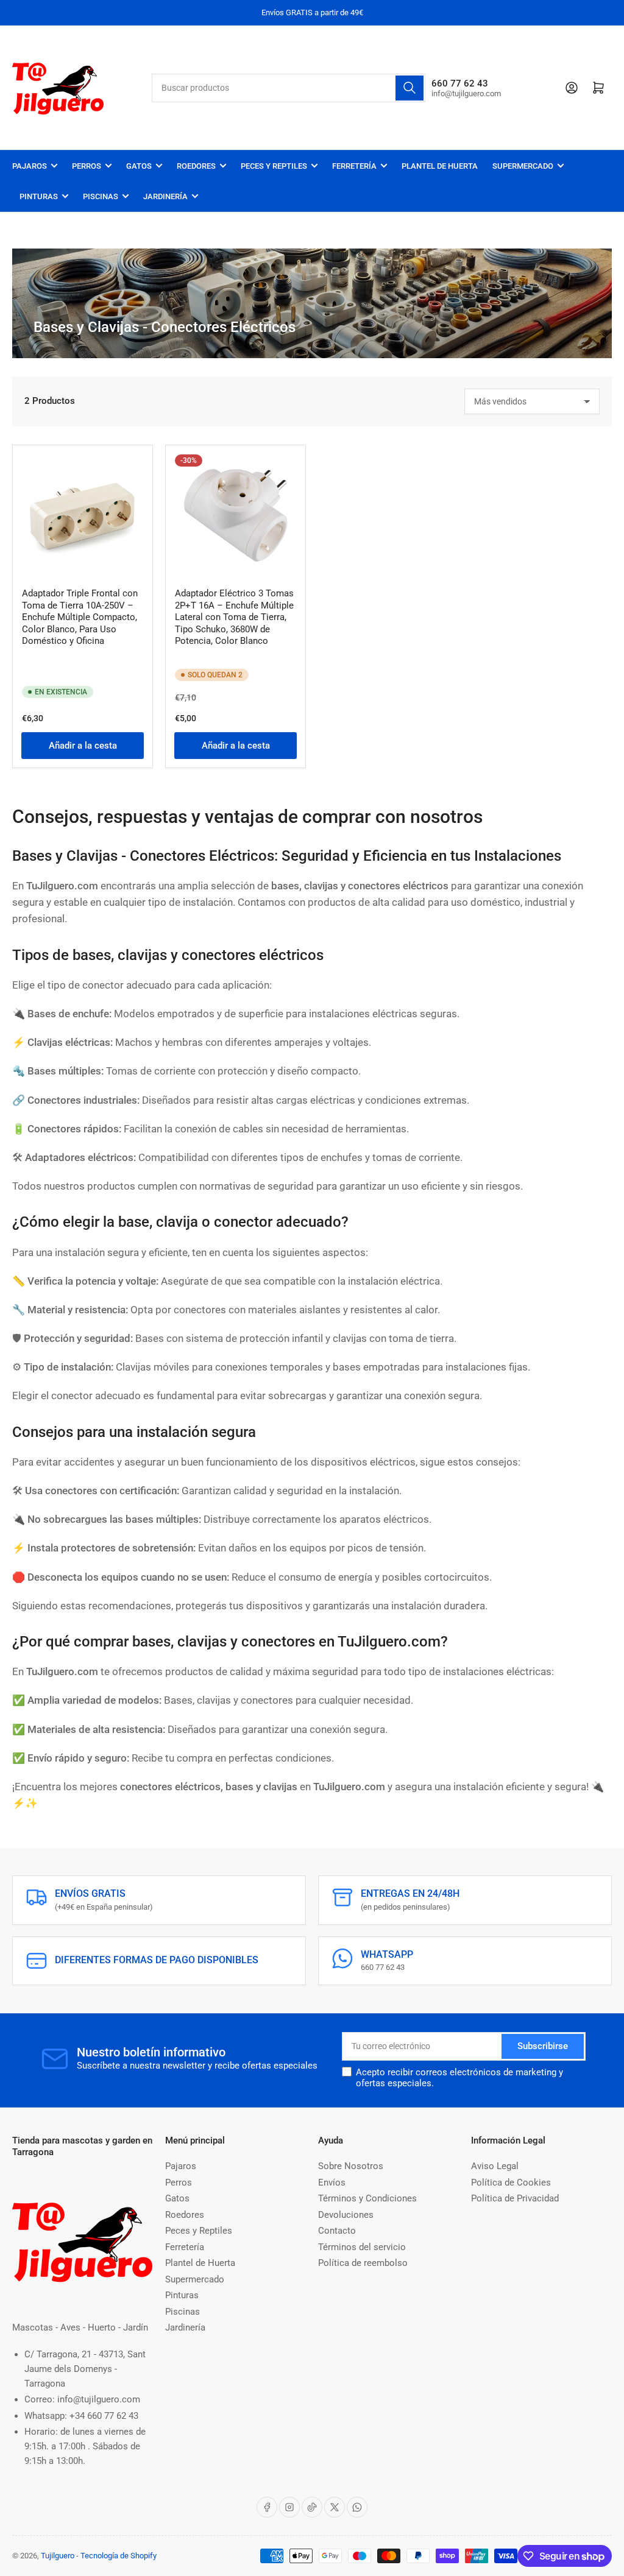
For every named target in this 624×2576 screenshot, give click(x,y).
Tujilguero (58, 2556)
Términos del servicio (362, 2247)
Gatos (139, 166)
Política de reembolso (363, 2263)
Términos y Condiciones (367, 2198)
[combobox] (288, 88)
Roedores (196, 166)
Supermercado (523, 166)
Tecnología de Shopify (119, 2556)
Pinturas (39, 196)
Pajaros (30, 166)
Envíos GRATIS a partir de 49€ (312, 12)
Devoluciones (346, 2215)
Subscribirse (543, 2046)
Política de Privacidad (515, 2198)
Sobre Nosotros (351, 2166)
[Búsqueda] (409, 88)
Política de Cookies (511, 2183)
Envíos (332, 2183)
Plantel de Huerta (440, 166)
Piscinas (101, 196)
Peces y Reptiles (274, 166)
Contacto (337, 2231)
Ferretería (354, 166)
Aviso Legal (495, 2166)
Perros (87, 166)
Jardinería (165, 196)
